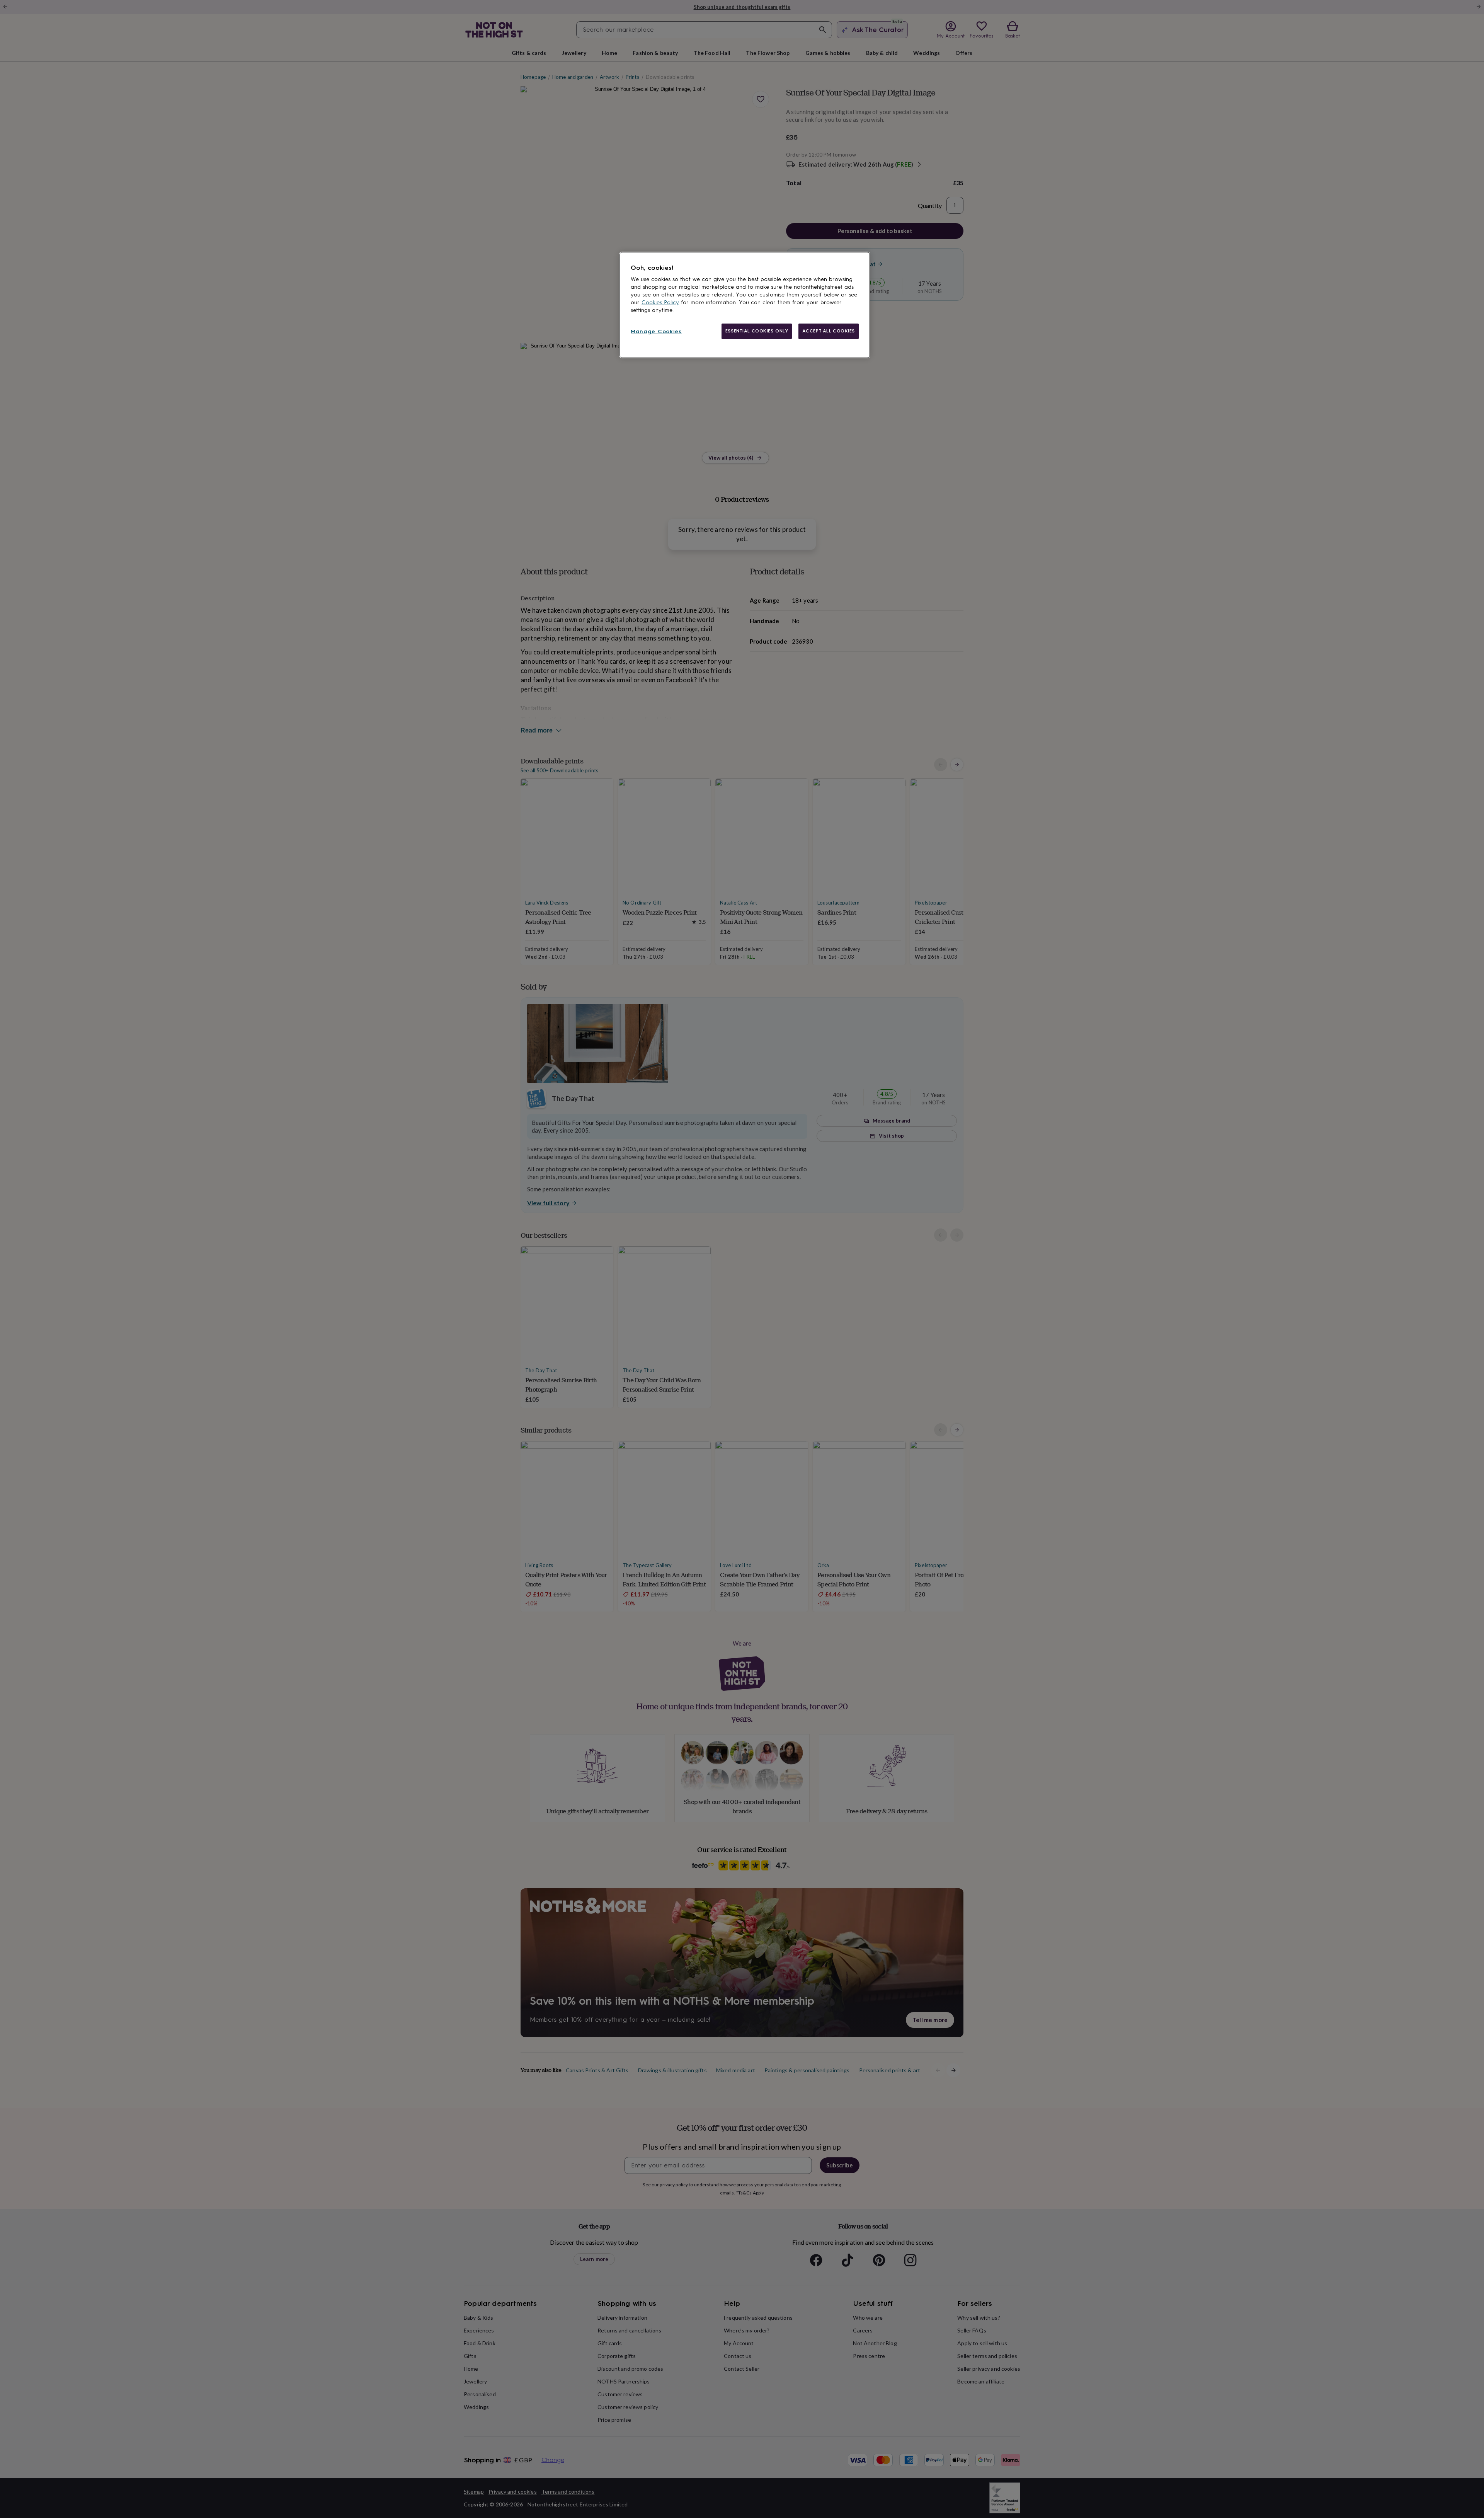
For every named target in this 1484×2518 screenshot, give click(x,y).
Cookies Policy (660, 302)
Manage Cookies (656, 331)
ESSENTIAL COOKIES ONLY (757, 331)
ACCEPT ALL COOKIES (829, 331)
